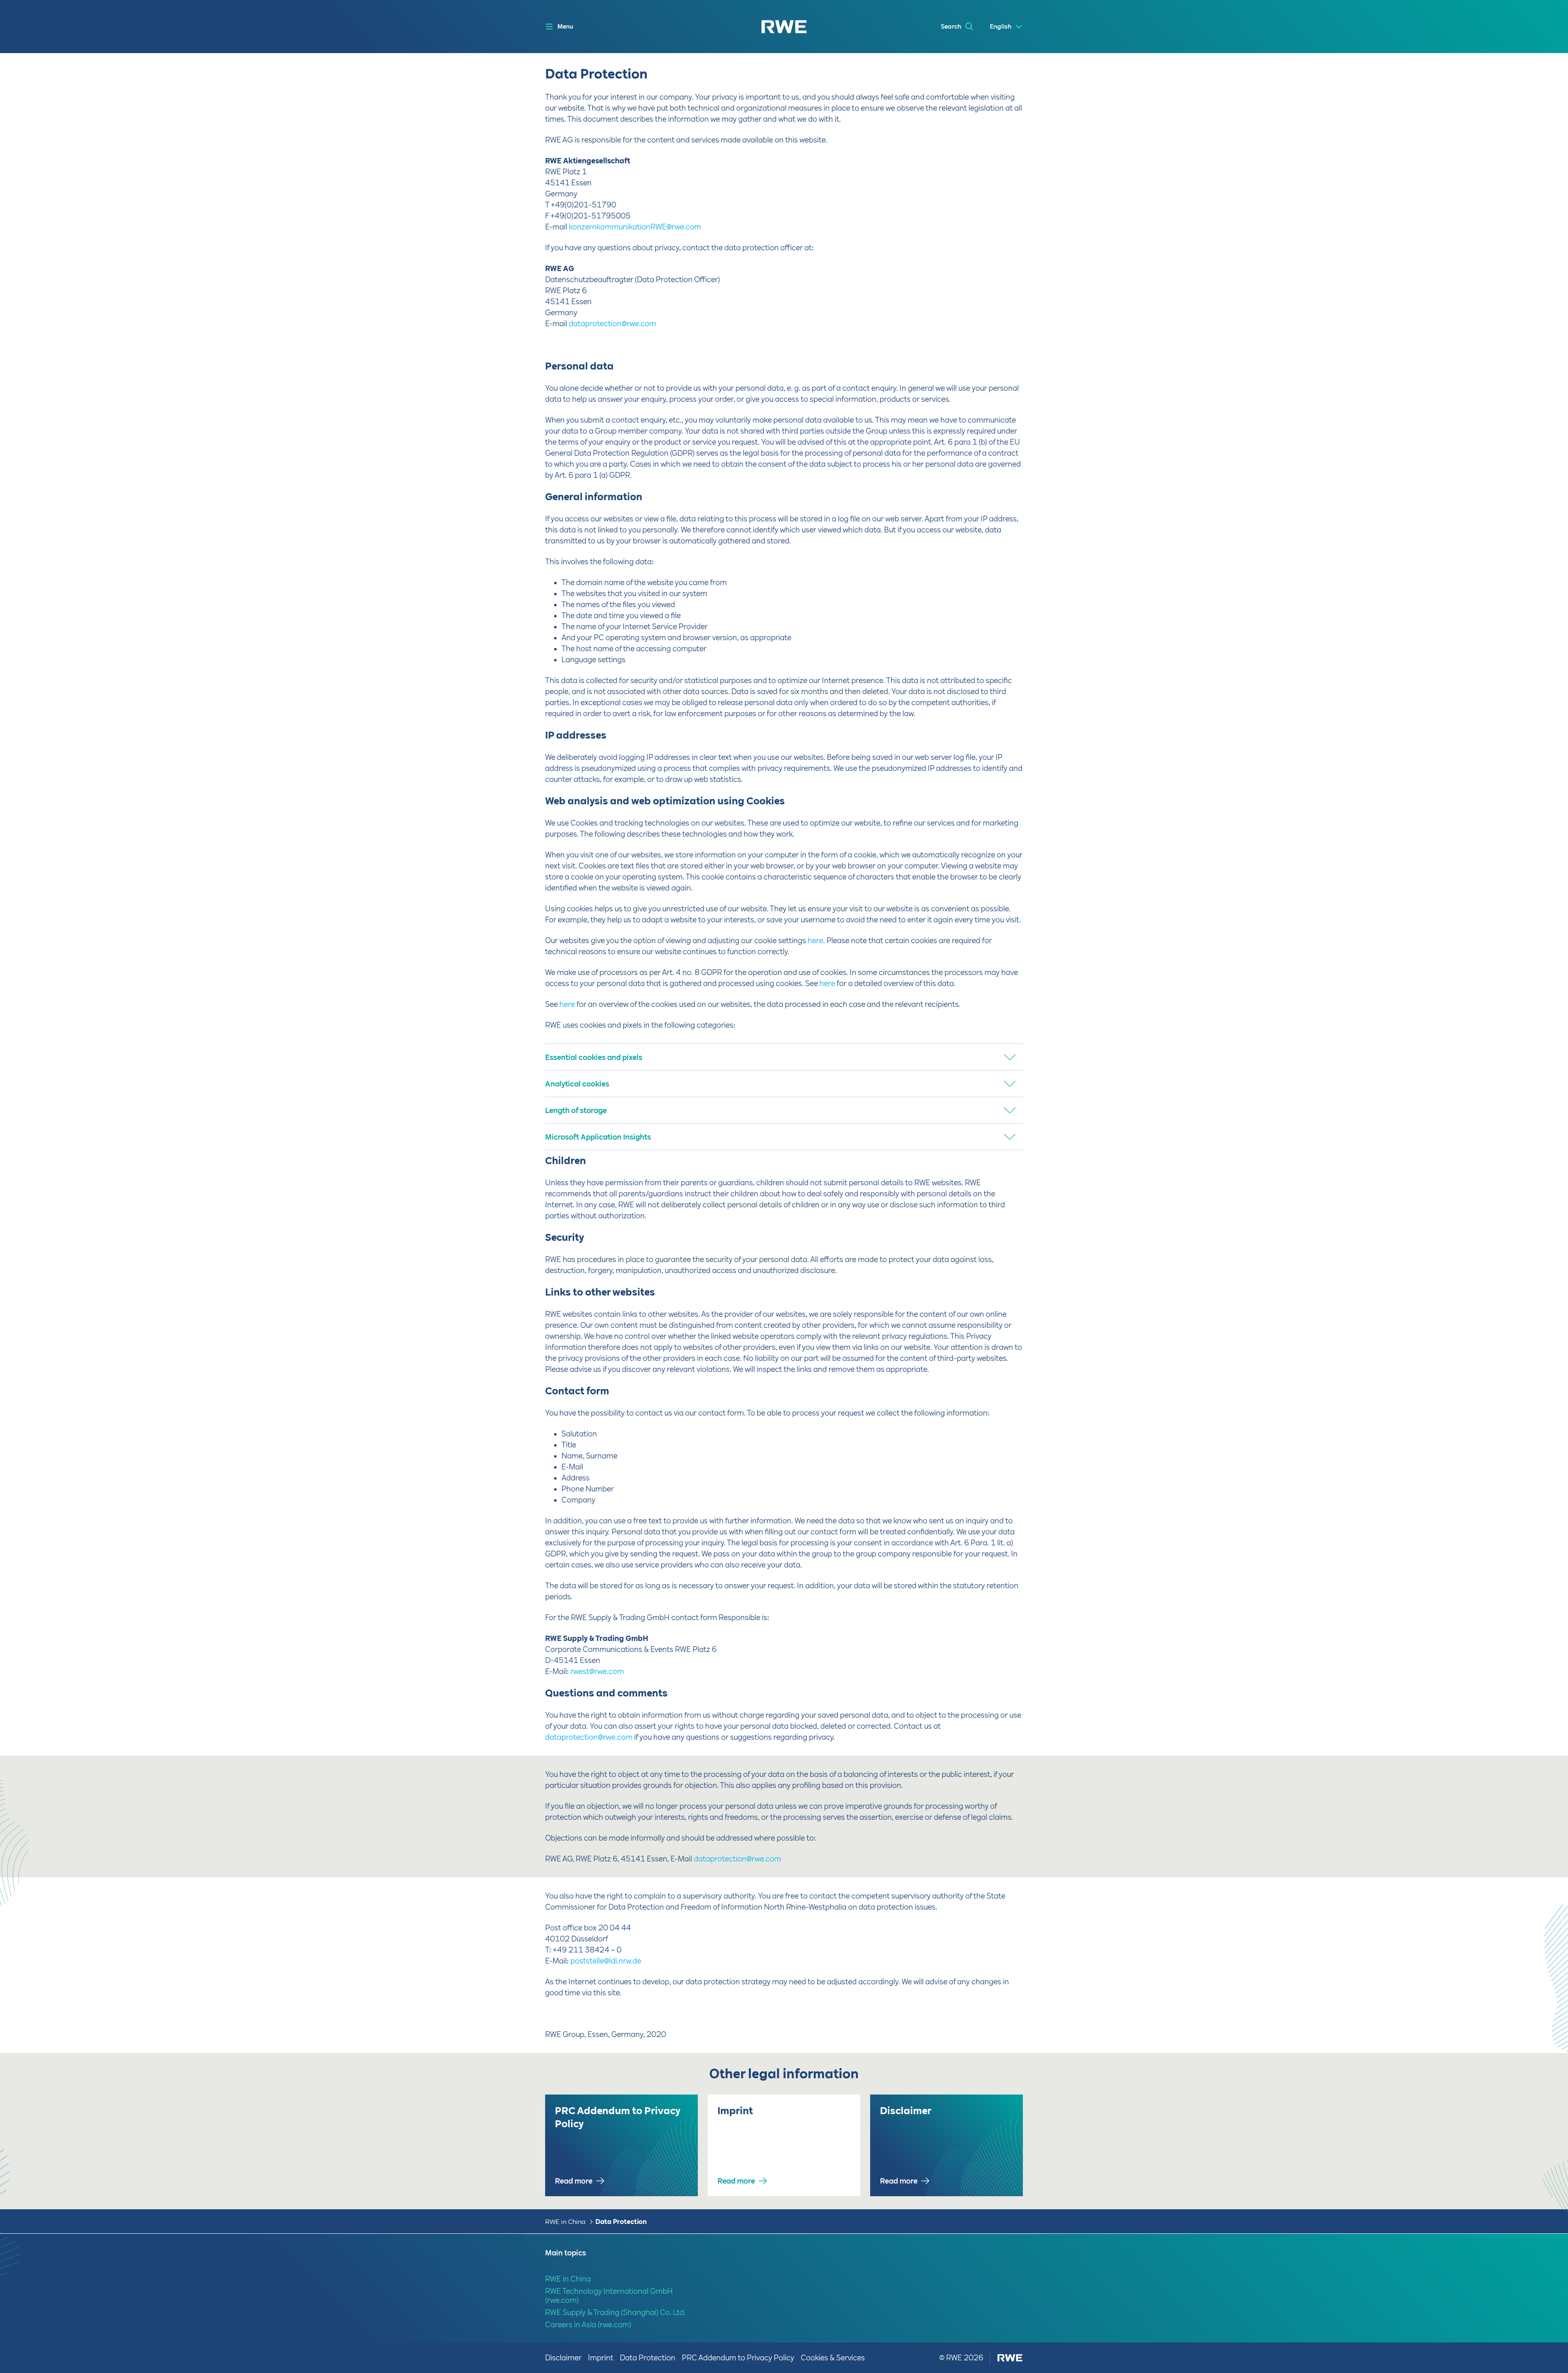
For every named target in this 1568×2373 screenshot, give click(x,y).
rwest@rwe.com (597, 1671)
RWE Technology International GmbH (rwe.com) (609, 2296)
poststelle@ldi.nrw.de (606, 1961)
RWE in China (565, 2222)
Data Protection (621, 2222)
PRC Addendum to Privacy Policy (738, 2358)
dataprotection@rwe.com (612, 324)
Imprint (601, 2358)
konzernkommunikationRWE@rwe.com (635, 227)
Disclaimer (563, 2358)
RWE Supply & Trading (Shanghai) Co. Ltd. (615, 2312)
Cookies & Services (833, 2358)
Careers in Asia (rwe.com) (588, 2325)
